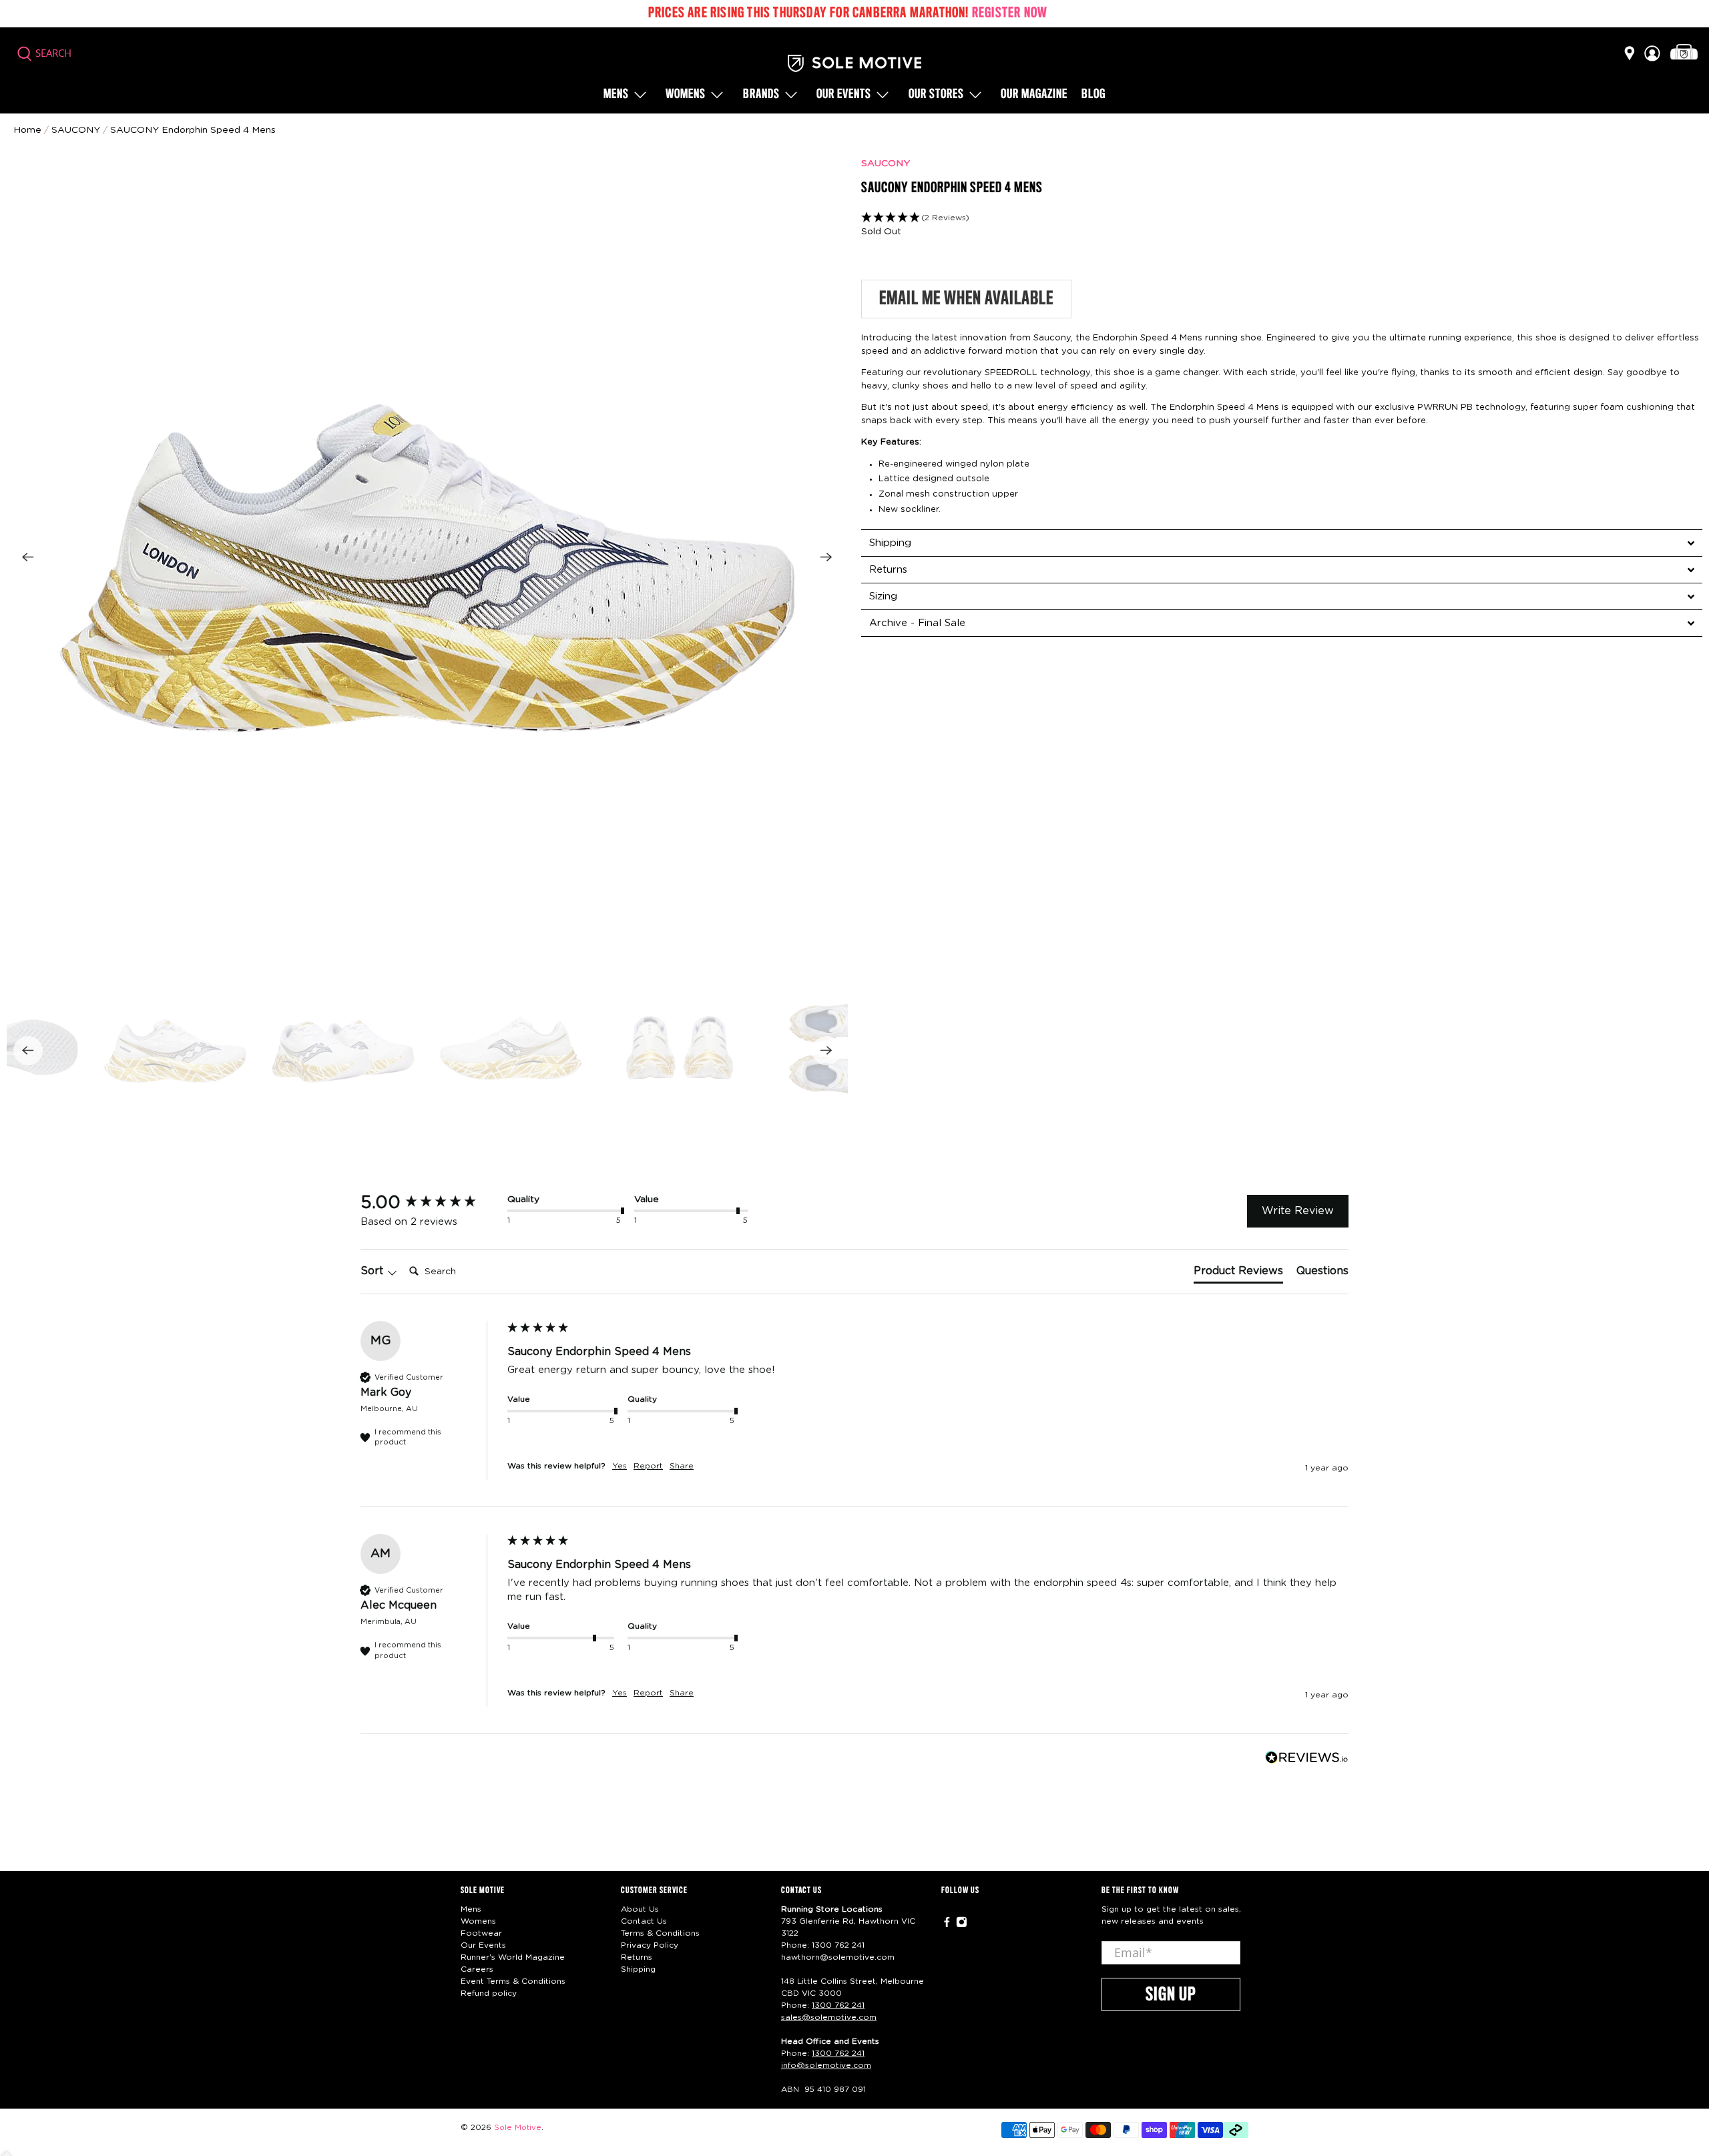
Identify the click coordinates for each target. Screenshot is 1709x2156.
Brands (761, 95)
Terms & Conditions (660, 1933)
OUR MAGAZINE (1034, 95)
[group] (431, 1203)
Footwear (481, 1933)
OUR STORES (936, 95)
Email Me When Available (966, 299)
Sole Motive (518, 2128)
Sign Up (1171, 1995)
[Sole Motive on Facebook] (947, 1925)
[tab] (1282, 543)
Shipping (638, 1969)
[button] (1282, 218)
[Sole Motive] (854, 63)
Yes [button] (620, 1466)
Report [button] (648, 1466)
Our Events (483, 1945)
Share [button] (682, 1466)
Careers (477, 1969)
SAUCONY (886, 164)
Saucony (76, 130)
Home (27, 130)
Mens (616, 95)
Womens (686, 95)
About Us (640, 1909)
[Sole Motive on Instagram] (962, 1925)
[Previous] (28, 557)
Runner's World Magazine (513, 1957)
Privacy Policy (650, 1945)
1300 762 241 (838, 1945)
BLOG (1093, 95)
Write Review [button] (1298, 1211)
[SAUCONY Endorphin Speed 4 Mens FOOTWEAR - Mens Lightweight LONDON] (427, 557)
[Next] (826, 557)
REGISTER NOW (1010, 13)
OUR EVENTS (844, 95)
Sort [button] (374, 1271)
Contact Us (644, 1921)
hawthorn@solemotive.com (838, 1957)
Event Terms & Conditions (513, 1981)
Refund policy (489, 1993)
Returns (637, 1957)
